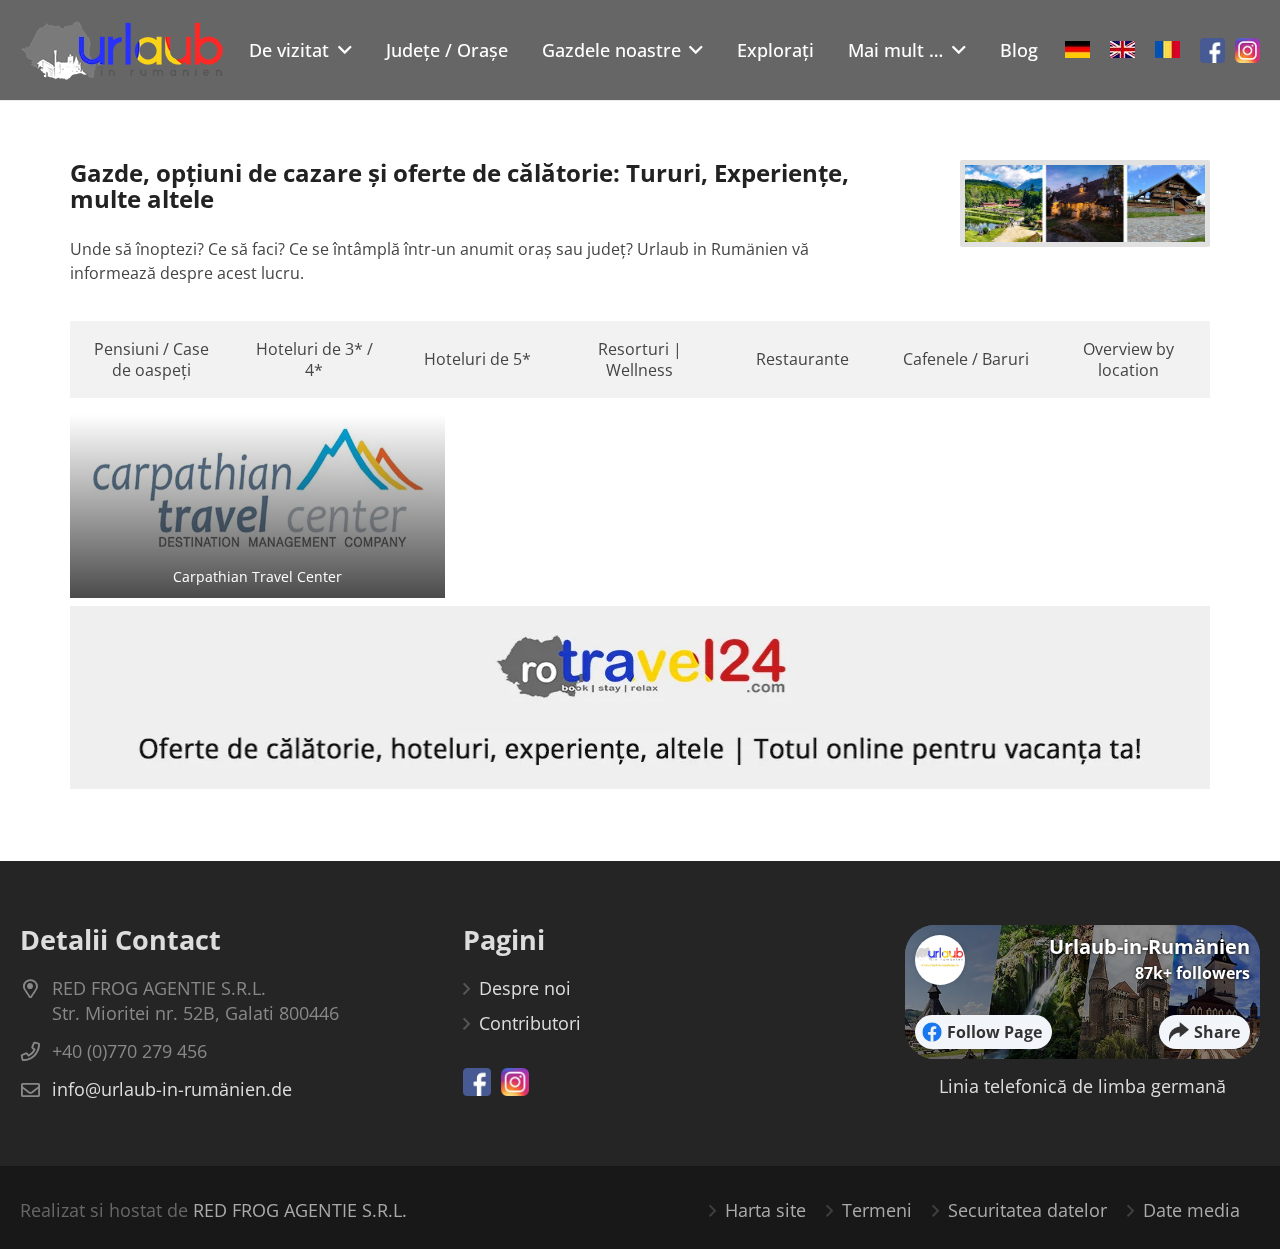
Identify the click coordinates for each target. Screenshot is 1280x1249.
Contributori (530, 1023)
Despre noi (525, 988)
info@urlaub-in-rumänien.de (172, 1089)
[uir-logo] (122, 50)
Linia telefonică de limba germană (1082, 1086)
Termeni (877, 1210)
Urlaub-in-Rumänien (1149, 946)
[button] (340, 50)
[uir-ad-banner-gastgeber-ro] (640, 697)
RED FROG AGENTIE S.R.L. (300, 1210)
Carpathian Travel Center (257, 576)
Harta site (765, 1210)
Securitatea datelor (1027, 1210)
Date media (1191, 1210)
